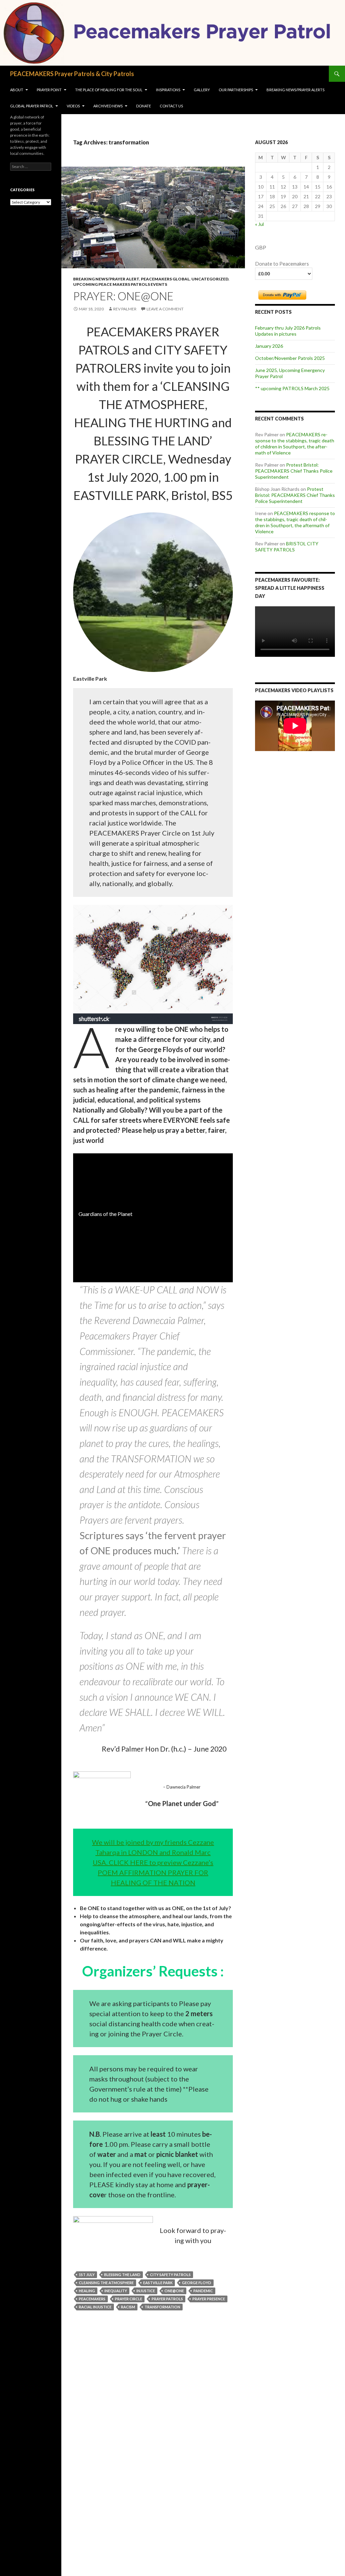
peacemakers (92, 2299)
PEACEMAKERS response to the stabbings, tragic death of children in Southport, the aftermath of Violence (295, 444)
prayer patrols (167, 2299)
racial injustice (95, 2307)
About (17, 90)
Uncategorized (210, 279)
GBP (261, 247)
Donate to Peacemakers (282, 264)
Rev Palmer (125, 309)
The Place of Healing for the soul (109, 90)
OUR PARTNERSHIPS (236, 90)
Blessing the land (122, 2275)
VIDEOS (73, 106)
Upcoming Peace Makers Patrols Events (120, 284)
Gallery (202, 90)
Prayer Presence (209, 2299)
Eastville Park (158, 2283)
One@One (174, 2291)
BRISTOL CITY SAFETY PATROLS (287, 547)
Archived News (108, 106)
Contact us (171, 106)
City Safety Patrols (170, 2275)
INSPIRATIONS (168, 90)
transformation (162, 2307)
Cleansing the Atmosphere (106, 2283)
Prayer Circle (129, 2299)
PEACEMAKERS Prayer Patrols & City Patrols (72, 74)
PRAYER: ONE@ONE (123, 296)
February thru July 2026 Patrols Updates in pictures (288, 331)
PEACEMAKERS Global (165, 279)
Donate (144, 106)
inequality (116, 2291)
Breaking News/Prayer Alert (106, 279)
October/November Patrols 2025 (290, 358)
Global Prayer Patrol (32, 106)
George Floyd (197, 2283)
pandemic (203, 2291)
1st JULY (87, 2275)
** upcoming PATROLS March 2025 (292, 388)
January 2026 (269, 346)
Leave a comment (165, 309)
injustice (146, 2291)
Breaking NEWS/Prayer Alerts (295, 90)
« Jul (259, 224)
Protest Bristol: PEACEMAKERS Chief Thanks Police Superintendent (294, 471)
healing (87, 2291)
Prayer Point (49, 90)
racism (128, 2307)
